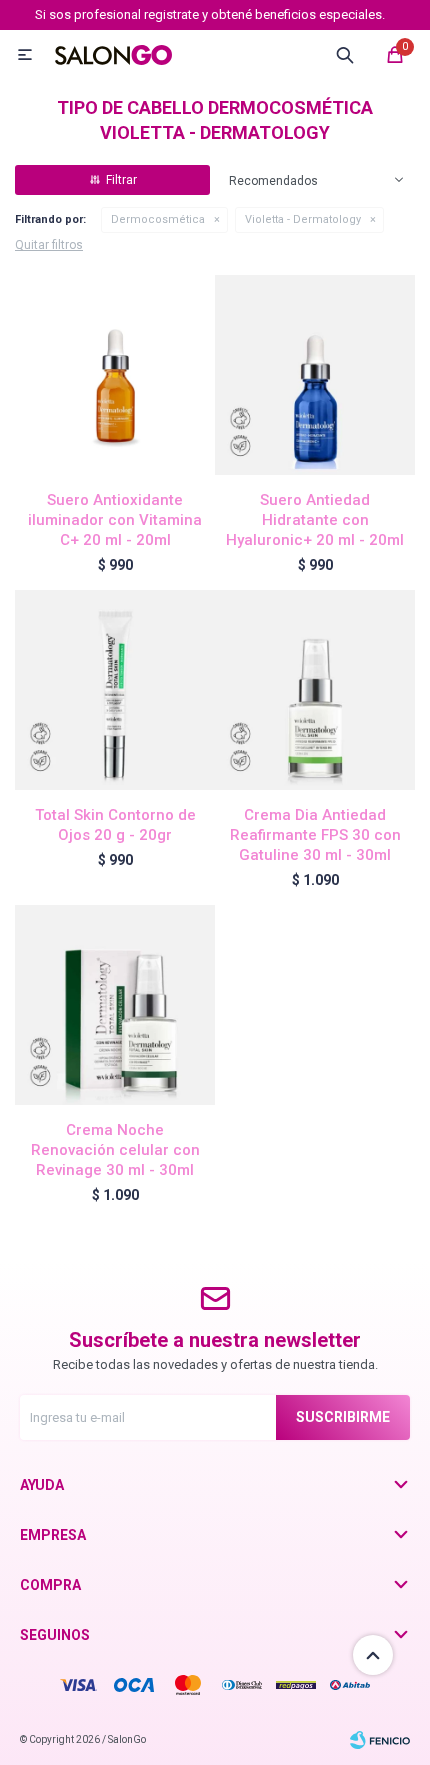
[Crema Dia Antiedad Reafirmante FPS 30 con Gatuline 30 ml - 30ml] (315, 690)
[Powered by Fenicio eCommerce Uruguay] (380, 1740)
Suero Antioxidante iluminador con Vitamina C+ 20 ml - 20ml (115, 520)
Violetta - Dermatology (303, 219)
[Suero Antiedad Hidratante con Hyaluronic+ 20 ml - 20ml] (315, 375)
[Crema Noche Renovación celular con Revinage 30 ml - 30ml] (115, 1005)
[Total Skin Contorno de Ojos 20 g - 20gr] (115, 690)
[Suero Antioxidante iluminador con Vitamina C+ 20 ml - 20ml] (115, 375)
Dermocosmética (158, 219)
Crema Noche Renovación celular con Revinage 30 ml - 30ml (115, 1150)
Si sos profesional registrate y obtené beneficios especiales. (210, 14)
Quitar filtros (49, 245)
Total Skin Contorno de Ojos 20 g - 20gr (115, 825)
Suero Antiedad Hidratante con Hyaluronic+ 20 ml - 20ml (315, 520)
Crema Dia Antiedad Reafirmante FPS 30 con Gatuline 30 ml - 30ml (315, 835)
